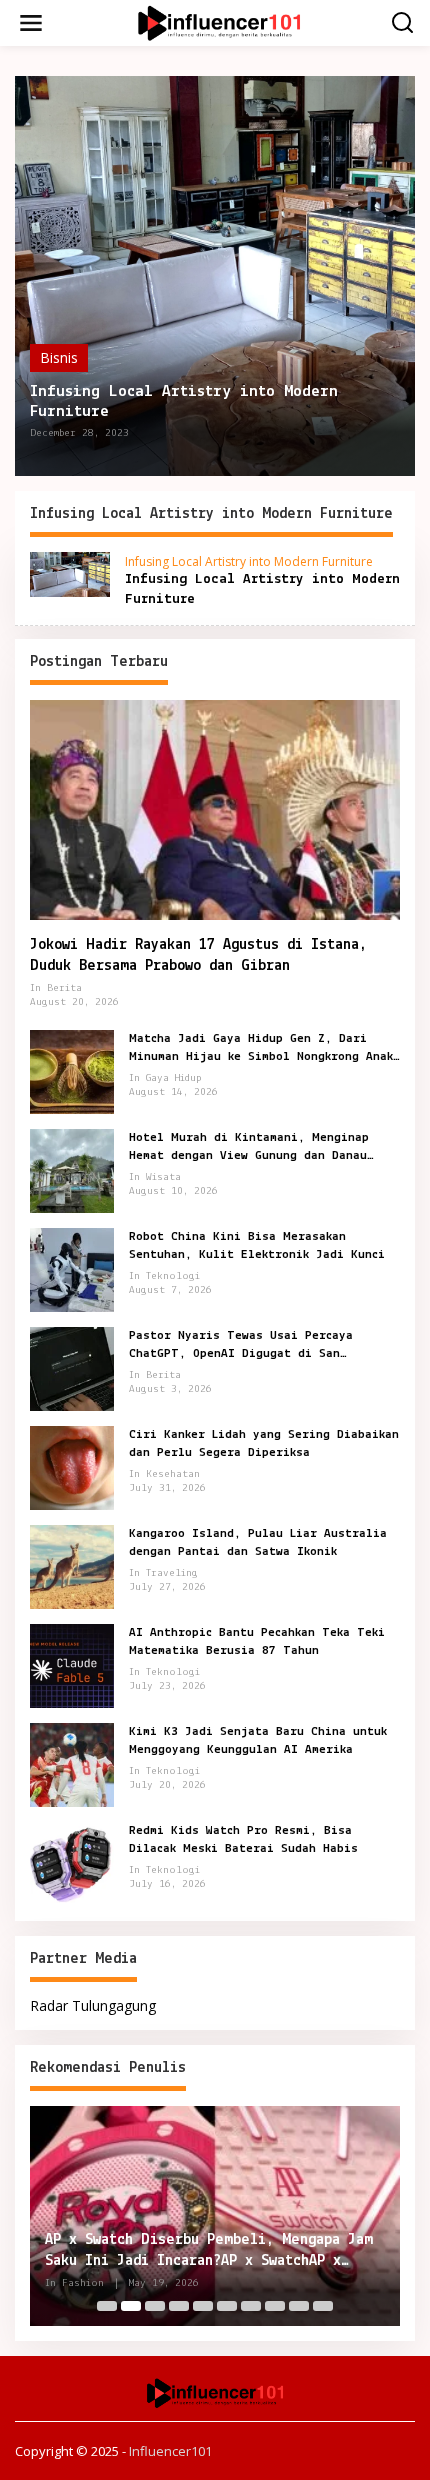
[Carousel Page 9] (299, 2306)
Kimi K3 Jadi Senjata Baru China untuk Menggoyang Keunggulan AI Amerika (258, 1740)
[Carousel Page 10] (323, 2306)
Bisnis (59, 357)
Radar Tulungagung (93, 2005)
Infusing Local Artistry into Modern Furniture (184, 401)
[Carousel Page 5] (203, 2306)
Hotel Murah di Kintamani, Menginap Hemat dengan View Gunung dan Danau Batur (249, 1148)
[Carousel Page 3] (155, 2306)
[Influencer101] (218, 21)
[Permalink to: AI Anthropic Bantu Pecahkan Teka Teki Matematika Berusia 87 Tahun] (72, 1664)
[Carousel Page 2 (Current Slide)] (131, 2306)
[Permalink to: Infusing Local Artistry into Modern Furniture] (215, 276)
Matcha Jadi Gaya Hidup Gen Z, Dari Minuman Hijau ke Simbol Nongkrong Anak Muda (261, 1049)
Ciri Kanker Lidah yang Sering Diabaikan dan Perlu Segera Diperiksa (264, 1443)
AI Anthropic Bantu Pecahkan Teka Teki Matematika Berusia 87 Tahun (257, 1641)
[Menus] (31, 23)
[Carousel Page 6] (227, 2306)
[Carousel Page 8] (275, 2306)
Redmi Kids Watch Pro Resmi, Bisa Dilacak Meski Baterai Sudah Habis (243, 1839)
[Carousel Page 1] (107, 2306)
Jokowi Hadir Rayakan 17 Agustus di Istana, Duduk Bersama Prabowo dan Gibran (198, 955)
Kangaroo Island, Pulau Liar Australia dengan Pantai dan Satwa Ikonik (258, 1542)
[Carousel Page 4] (179, 2306)
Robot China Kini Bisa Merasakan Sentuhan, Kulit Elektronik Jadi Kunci (257, 1245)
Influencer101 (170, 2451)
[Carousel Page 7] (251, 2306)
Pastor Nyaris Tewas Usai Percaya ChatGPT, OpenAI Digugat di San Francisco (241, 1346)
